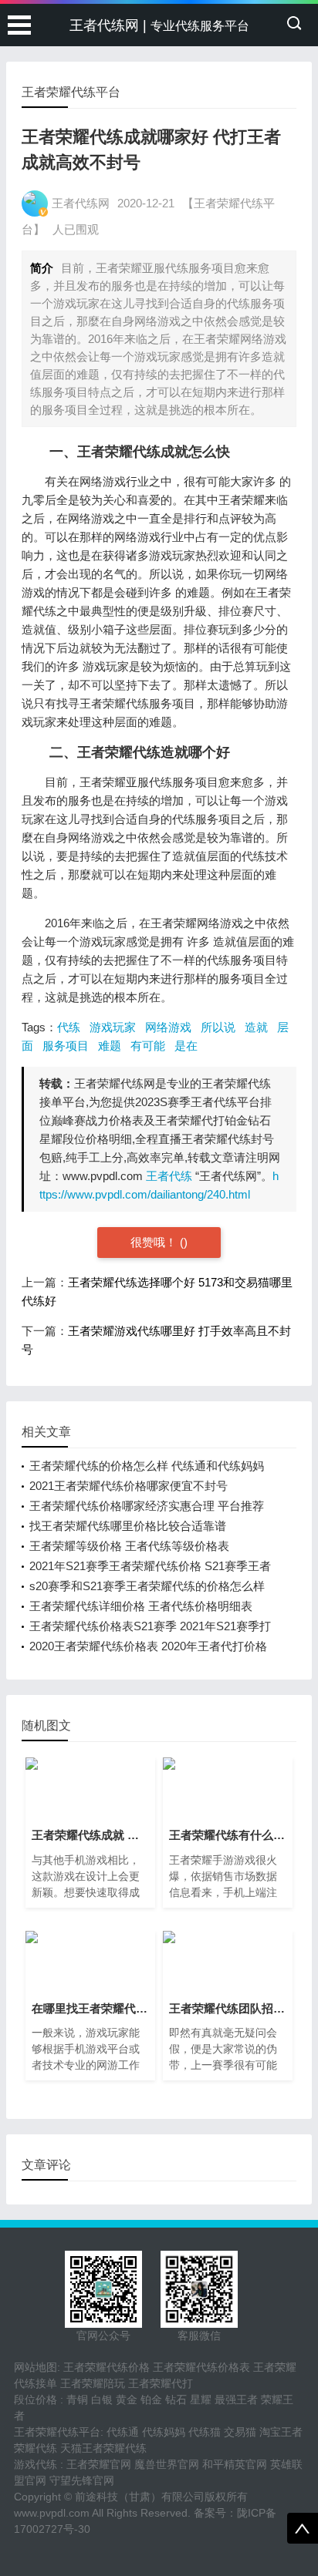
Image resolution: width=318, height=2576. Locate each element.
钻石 (176, 2399)
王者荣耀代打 (161, 2383)
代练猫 (205, 2432)
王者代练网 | (159, 25)
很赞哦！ (155, 1242)
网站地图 (36, 2367)
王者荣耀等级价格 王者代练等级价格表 (129, 1546)
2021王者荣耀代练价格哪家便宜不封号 (129, 1486)
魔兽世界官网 (167, 2464)
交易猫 (240, 2432)
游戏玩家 (113, 1027)
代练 (69, 1027)
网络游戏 (168, 1027)
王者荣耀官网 (99, 2464)
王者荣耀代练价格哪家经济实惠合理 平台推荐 (147, 1506)
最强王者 (236, 2399)
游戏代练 (36, 2464)
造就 (256, 1027)
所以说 (218, 1027)
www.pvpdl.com (52, 2513)
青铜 (77, 2399)
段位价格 (36, 2399)
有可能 (148, 1046)
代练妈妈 (164, 2432)
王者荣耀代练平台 (57, 2432)
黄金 (127, 2399)
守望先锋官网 (82, 2480)
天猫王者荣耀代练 (103, 2448)
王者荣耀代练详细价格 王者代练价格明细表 (141, 1606)
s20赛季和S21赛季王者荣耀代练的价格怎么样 (147, 1586)
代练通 (123, 2432)
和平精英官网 (235, 2464)
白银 (102, 2399)
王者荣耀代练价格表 (201, 2367)
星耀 (201, 2399)
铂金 (151, 2399)
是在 (186, 1046)
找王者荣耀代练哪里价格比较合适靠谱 (128, 1526)
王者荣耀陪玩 (93, 2383)
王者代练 (169, 1176)
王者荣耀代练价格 (107, 2367)
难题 (110, 1046)
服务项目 (66, 1046)
